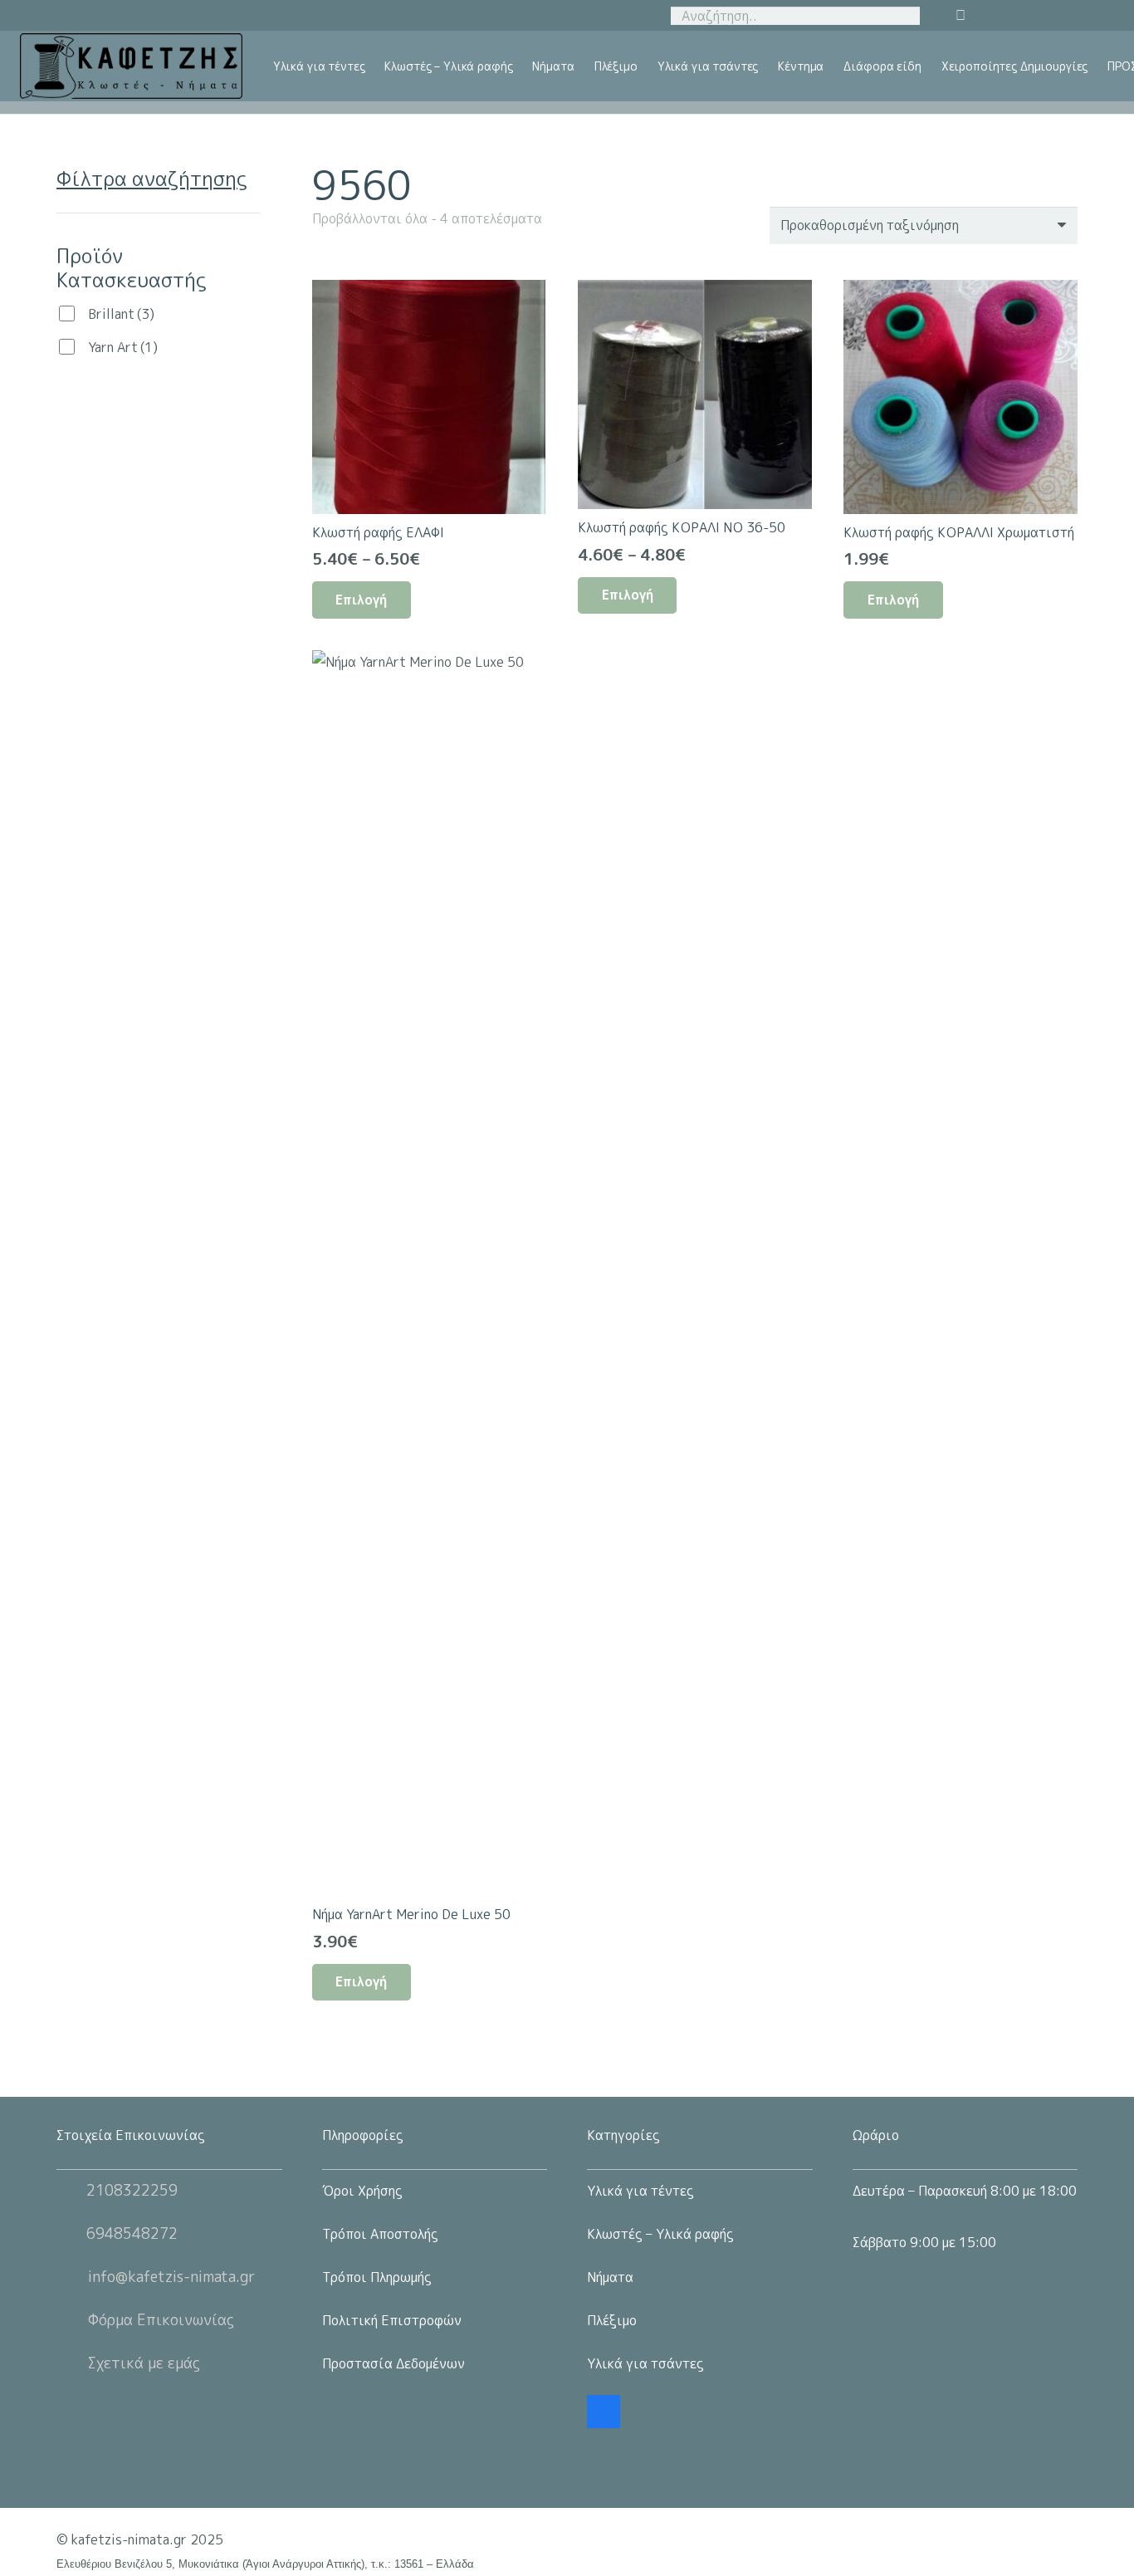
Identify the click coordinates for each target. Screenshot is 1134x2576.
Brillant (121, 314)
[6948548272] (71, 2234)
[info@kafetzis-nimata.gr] (72, 2277)
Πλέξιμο (612, 2320)
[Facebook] (604, 2412)
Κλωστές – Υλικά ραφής (660, 2234)
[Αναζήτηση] (904, 16)
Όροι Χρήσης (362, 2191)
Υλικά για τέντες (640, 2191)
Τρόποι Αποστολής (380, 2234)
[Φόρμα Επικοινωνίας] (72, 2320)
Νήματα (610, 2277)
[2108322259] (71, 2191)
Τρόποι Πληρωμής (377, 2277)
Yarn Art (123, 347)
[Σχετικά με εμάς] (72, 2363)
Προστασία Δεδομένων (393, 2363)
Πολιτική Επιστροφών (392, 2320)
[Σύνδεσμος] (131, 66)
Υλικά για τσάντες (645, 2363)
